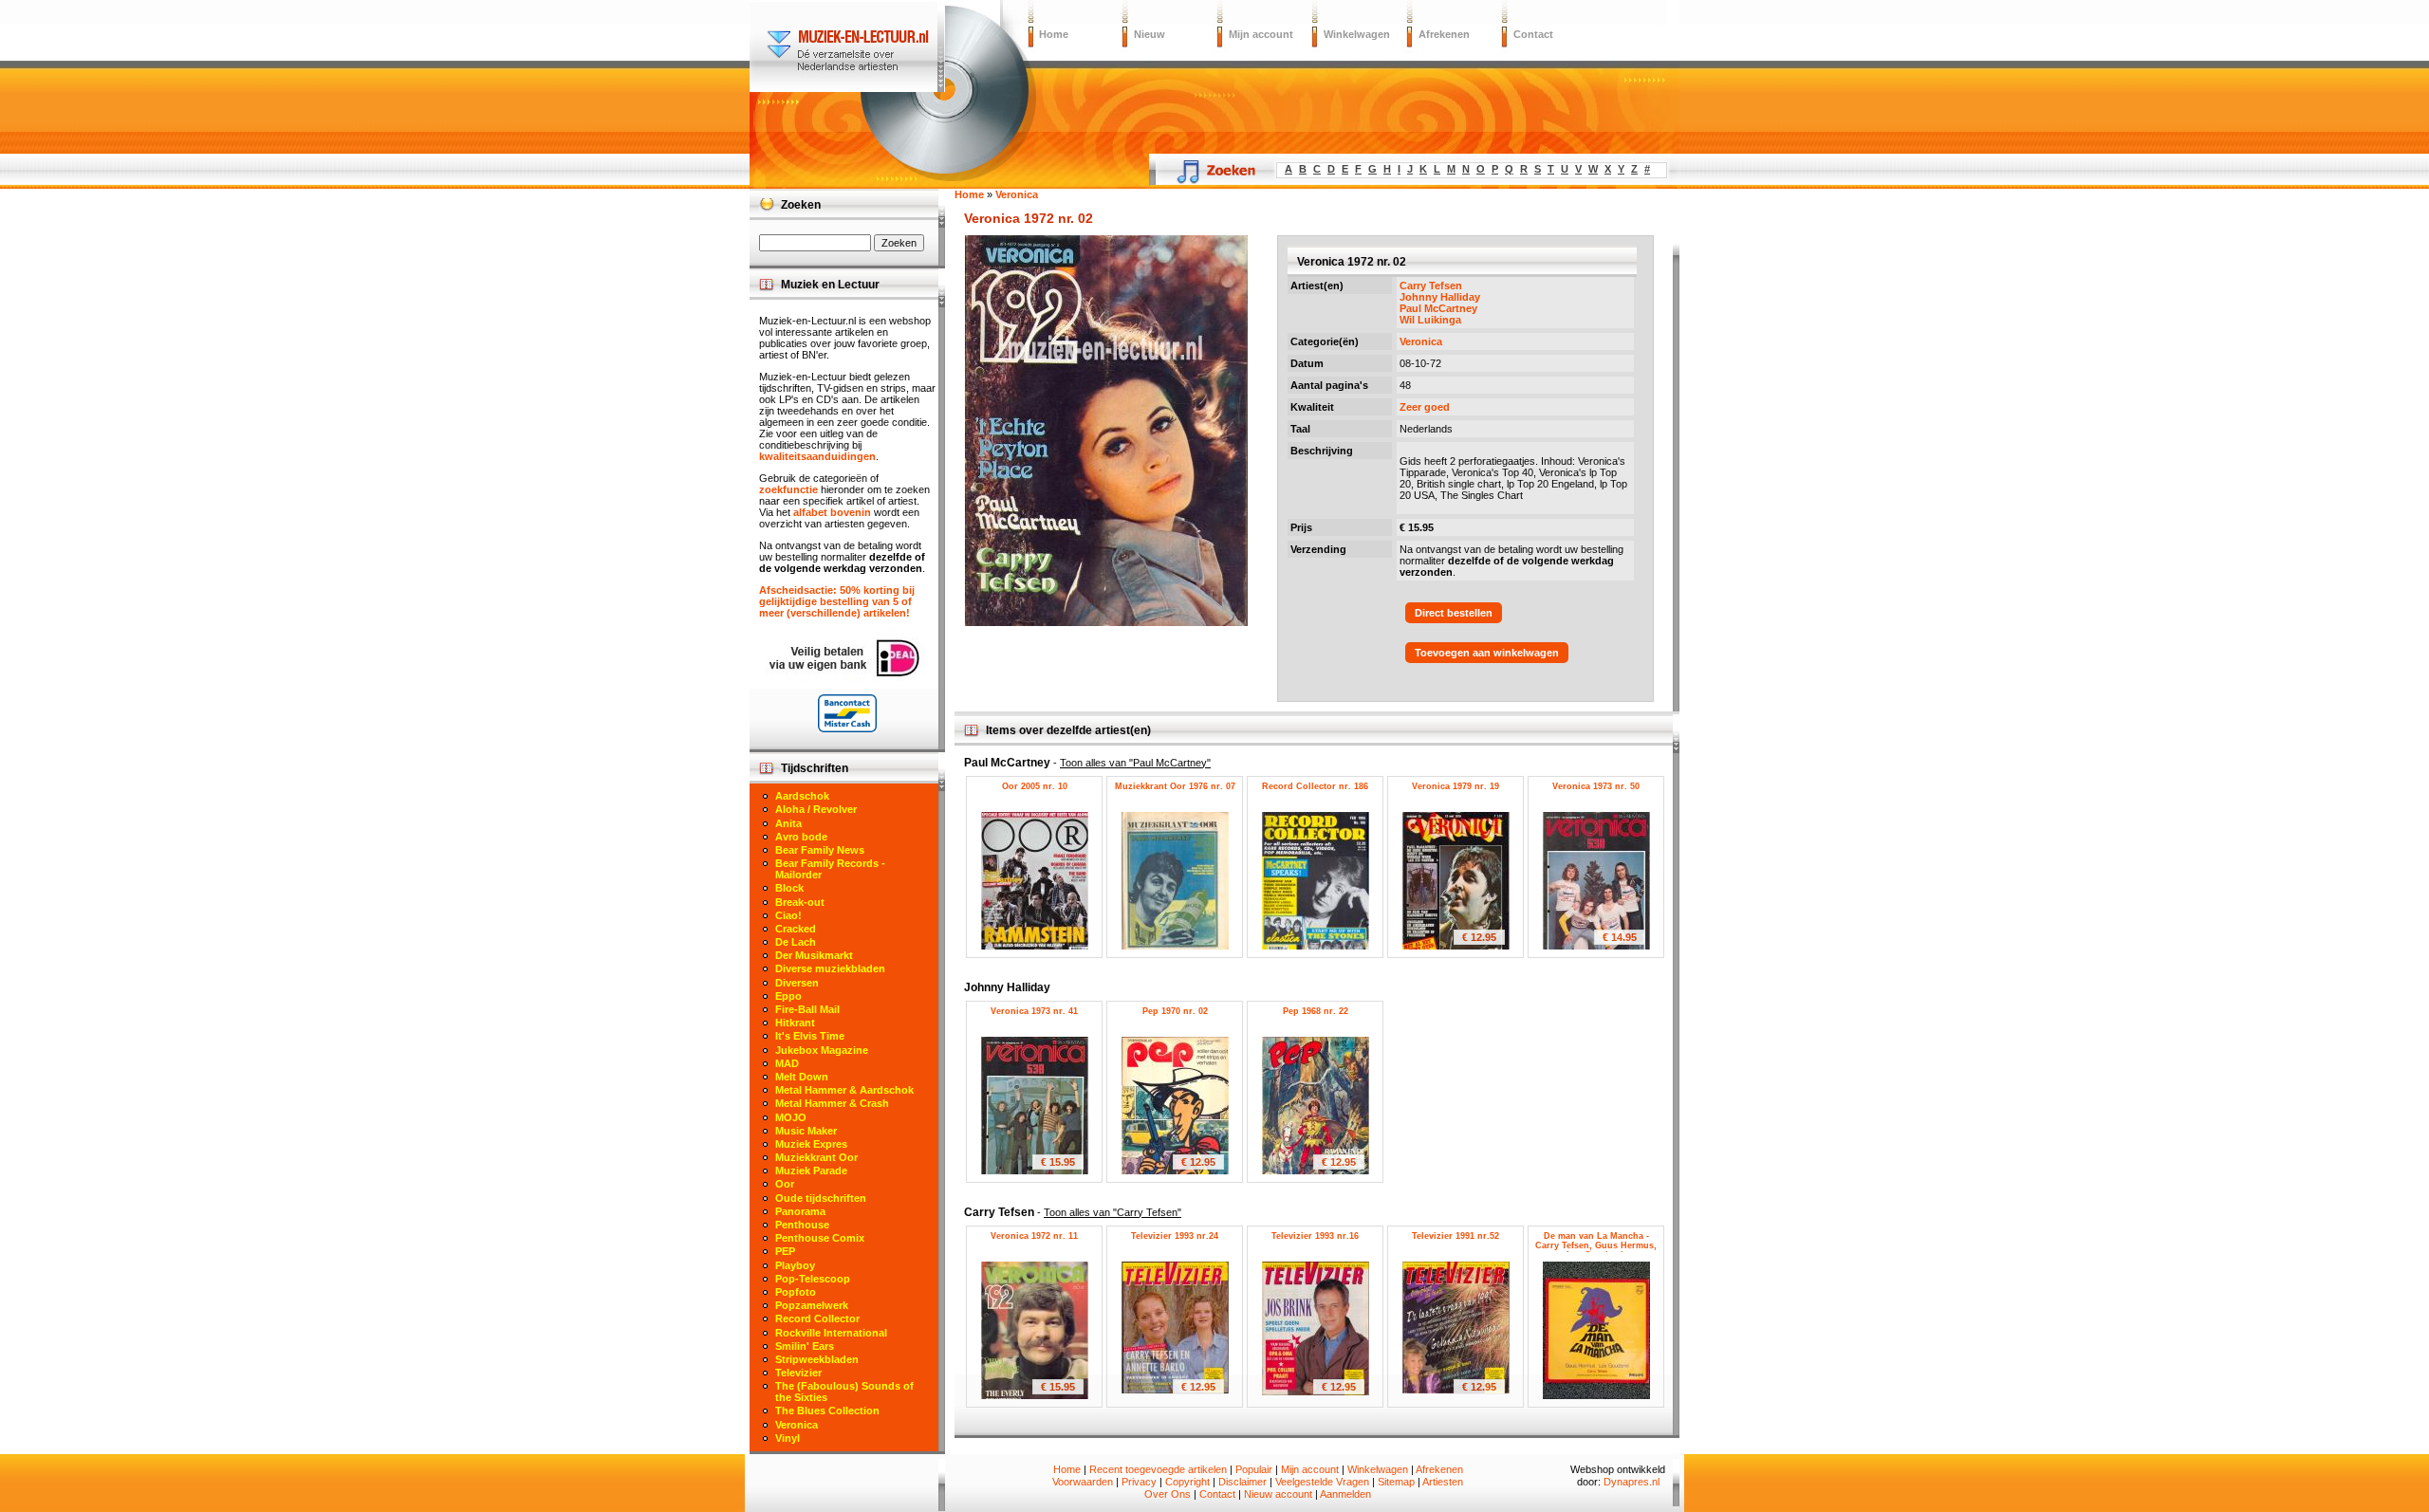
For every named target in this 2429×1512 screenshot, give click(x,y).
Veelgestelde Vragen (1322, 1482)
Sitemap (1396, 1482)
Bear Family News (820, 850)
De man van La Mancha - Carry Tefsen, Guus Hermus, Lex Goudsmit (1596, 1245)
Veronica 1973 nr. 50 (1596, 786)
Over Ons (1168, 1494)
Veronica (1421, 341)
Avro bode (801, 837)
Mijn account (1261, 34)
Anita (788, 823)
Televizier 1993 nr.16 (1315, 1236)
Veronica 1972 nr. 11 (1034, 1236)
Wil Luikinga (1430, 320)
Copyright (1187, 1482)
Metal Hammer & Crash (832, 1103)
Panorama (800, 1211)
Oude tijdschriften (821, 1198)
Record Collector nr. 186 (1315, 786)
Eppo (788, 996)
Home (1054, 34)
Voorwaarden (1083, 1482)
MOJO (791, 1117)
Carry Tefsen (1431, 286)
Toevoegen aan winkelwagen (1487, 653)
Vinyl (788, 1438)
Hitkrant (795, 1023)
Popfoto (796, 1292)
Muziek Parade (811, 1171)
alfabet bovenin (832, 512)
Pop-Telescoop (813, 1279)
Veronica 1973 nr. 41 (1034, 1011)
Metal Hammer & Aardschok (844, 1090)
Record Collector (817, 1318)
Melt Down (802, 1077)
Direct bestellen (1454, 613)
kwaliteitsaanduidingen (817, 456)
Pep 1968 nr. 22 (1316, 1011)
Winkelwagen (1357, 34)
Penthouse (802, 1225)
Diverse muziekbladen (830, 968)
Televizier (798, 1373)
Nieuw (1150, 34)
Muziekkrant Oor (816, 1157)
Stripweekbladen (817, 1359)
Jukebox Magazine (822, 1050)
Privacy (1139, 1482)
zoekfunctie (788, 489)
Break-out (800, 902)
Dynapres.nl (1632, 1482)
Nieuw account (1278, 1494)
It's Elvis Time (810, 1036)
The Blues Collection (827, 1411)
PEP (785, 1251)
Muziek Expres (811, 1144)
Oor (785, 1184)
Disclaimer (1242, 1482)
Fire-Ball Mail (807, 1009)
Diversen (797, 983)
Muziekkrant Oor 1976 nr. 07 (1175, 786)
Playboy (795, 1265)
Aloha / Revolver (816, 809)
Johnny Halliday (1440, 297)
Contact (1533, 34)
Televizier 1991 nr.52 (1456, 1236)
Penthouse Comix (820, 1238)
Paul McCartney (1438, 308)
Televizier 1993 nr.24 (1175, 1236)
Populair (1254, 1469)
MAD (787, 1063)
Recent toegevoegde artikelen (1158, 1469)
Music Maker (806, 1131)
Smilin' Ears (805, 1346)
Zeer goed (1425, 407)
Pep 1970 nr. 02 (1175, 1011)
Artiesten (1443, 1482)
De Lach (796, 942)
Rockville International (831, 1333)
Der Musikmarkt (814, 955)
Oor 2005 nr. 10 (1035, 786)
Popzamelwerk (812, 1305)
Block (789, 888)
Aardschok (802, 796)
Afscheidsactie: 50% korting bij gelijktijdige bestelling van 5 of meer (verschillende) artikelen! (837, 601)
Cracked (796, 929)
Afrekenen (1444, 34)
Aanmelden (1345, 1494)
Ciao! (788, 915)
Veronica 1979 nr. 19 (1456, 786)
